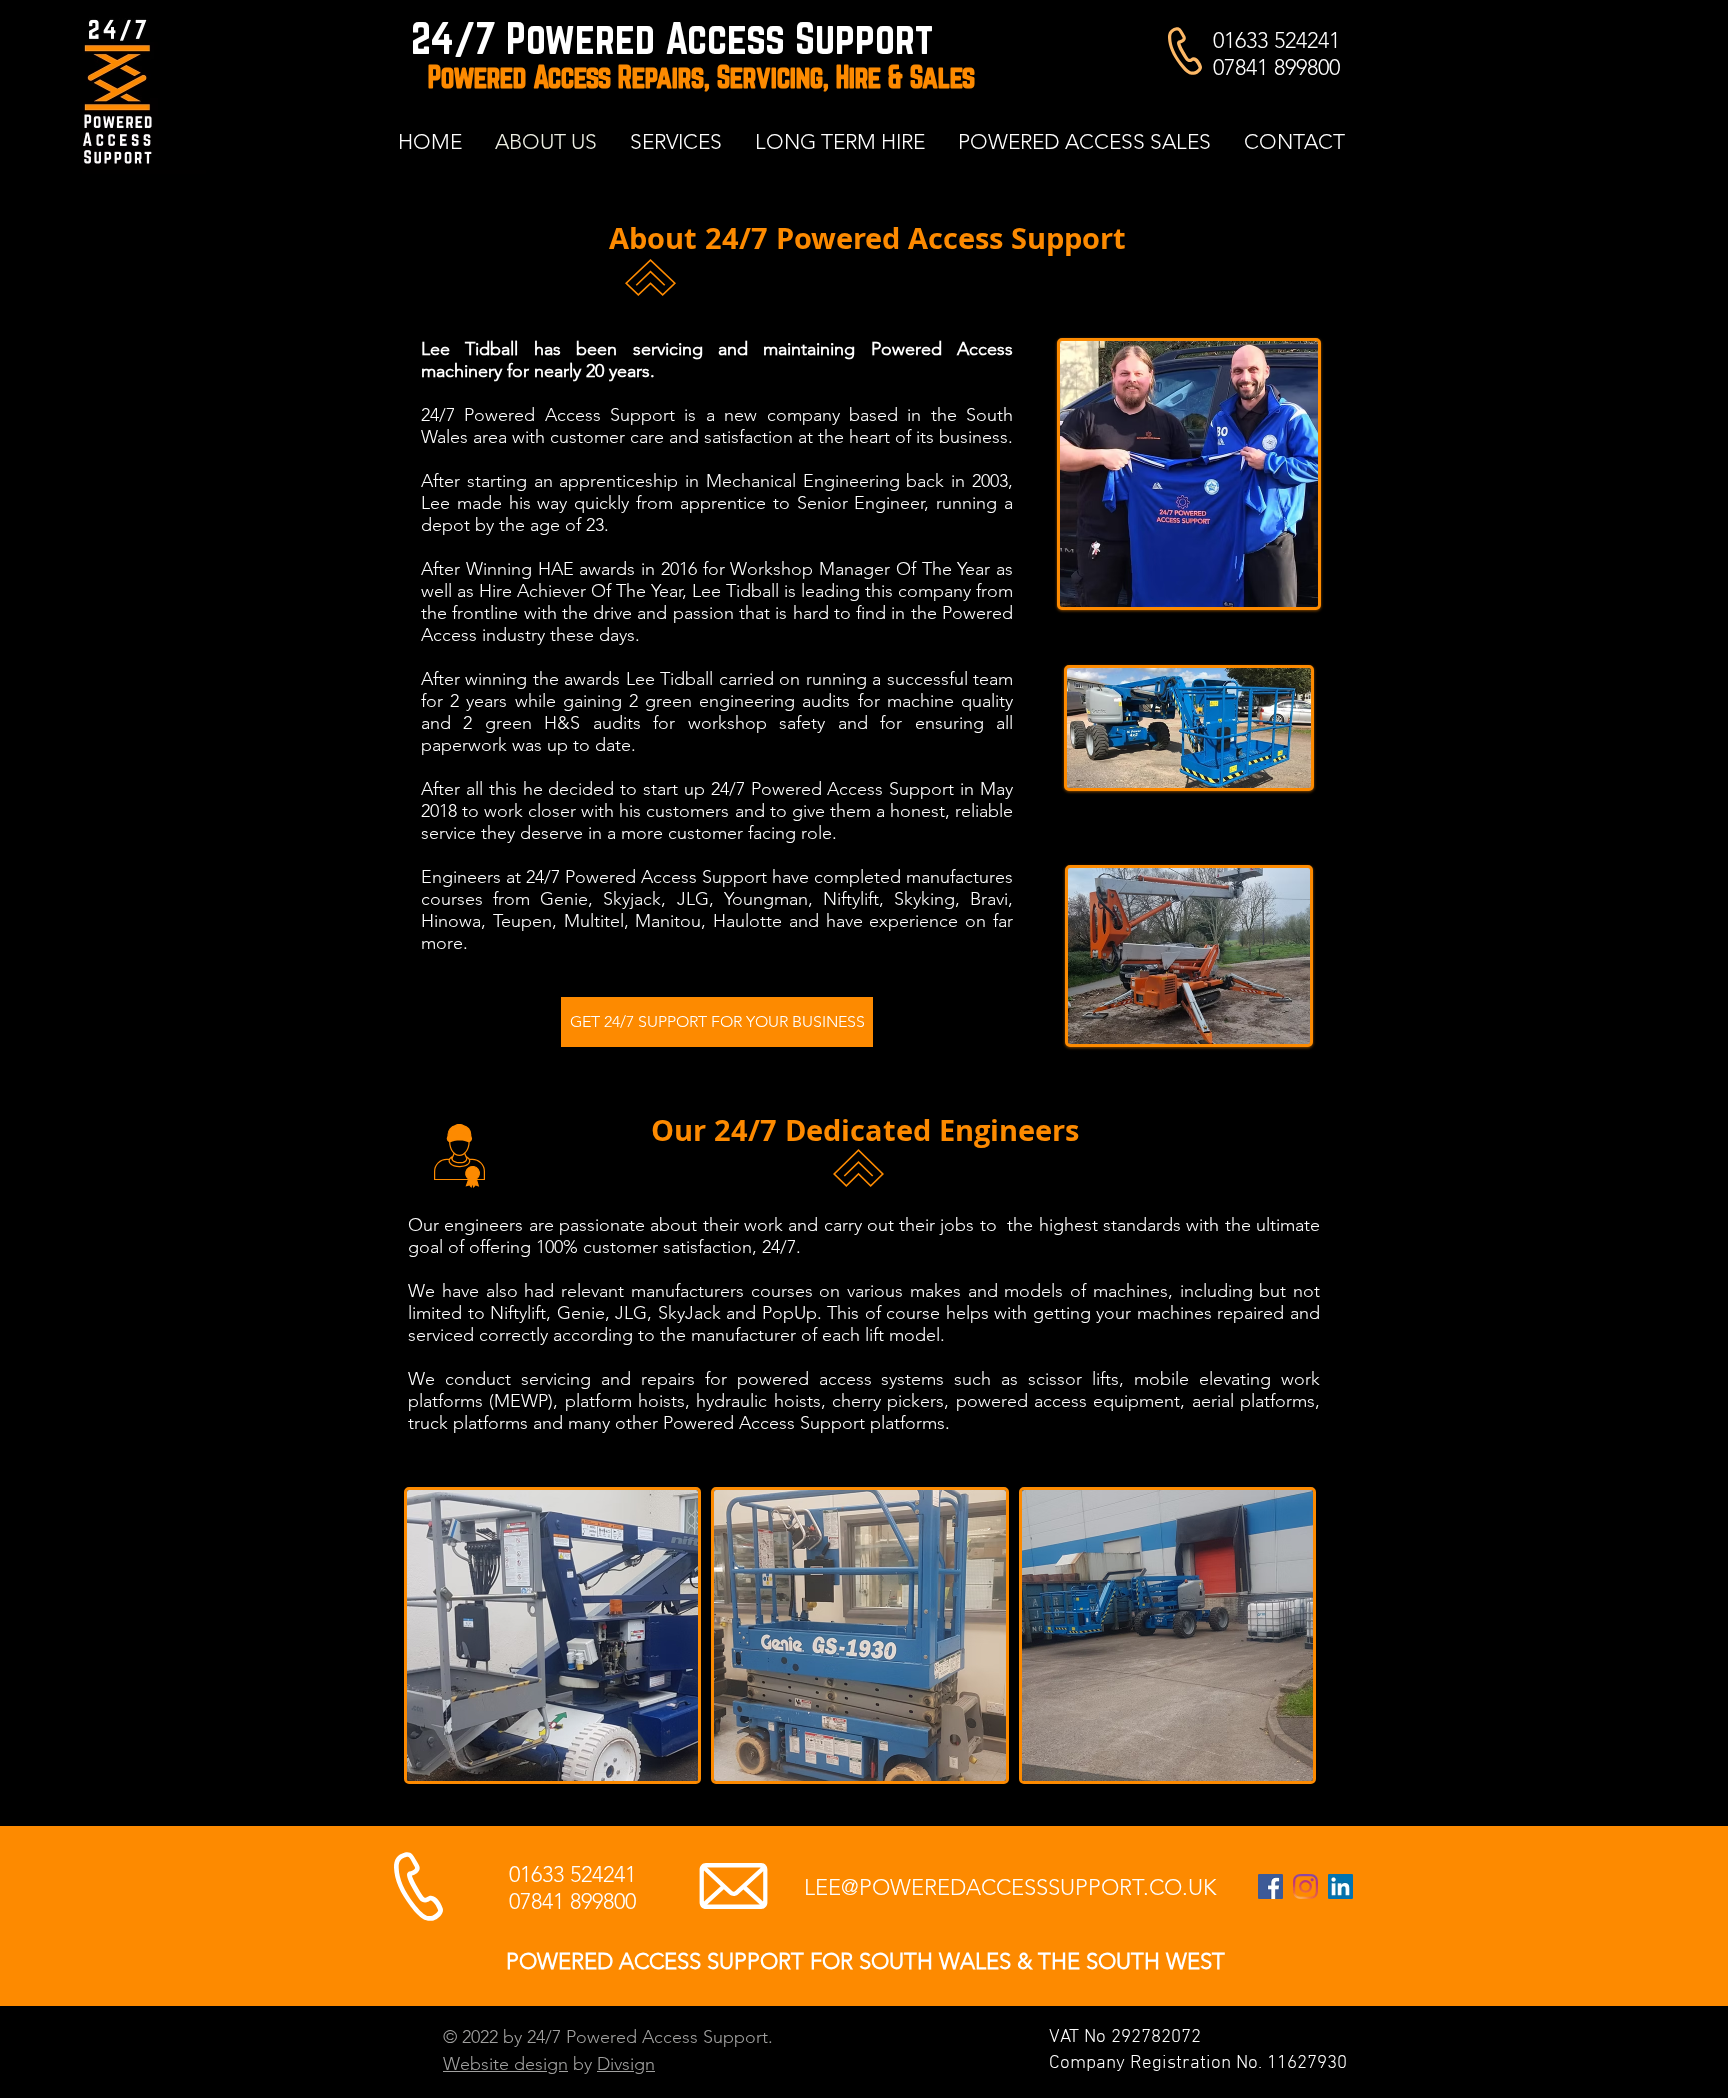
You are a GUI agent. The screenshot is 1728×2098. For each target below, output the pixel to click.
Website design (505, 2064)
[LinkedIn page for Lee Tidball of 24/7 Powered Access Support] (1340, 1886)
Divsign (626, 2064)
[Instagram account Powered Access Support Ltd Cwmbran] (1305, 1886)
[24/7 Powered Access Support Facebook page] (1270, 1886)
